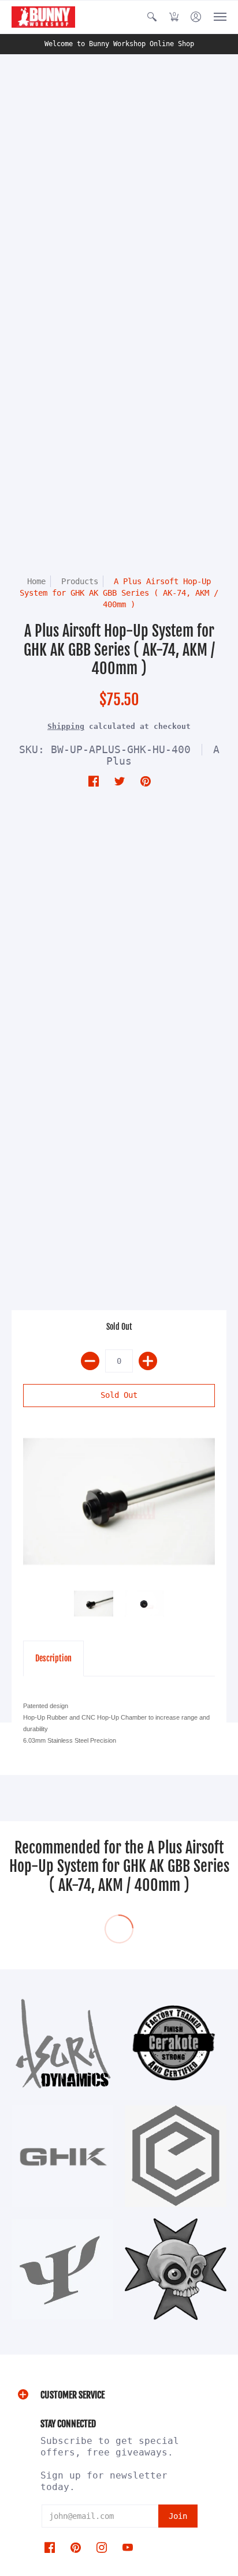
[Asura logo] (62, 2043)
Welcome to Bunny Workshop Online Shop (119, 44)
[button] (152, 17)
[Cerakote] (176, 2043)
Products (80, 581)
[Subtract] (90, 1361)
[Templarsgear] (176, 2269)
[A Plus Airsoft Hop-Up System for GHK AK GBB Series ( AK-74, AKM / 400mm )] (119, 1501)
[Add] (148, 1361)
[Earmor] (176, 2156)
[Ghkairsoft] (62, 2156)
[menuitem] (152, 17)
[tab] (53, 1659)
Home (36, 581)
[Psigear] (62, 2269)
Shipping (66, 726)
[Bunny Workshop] (43, 17)
